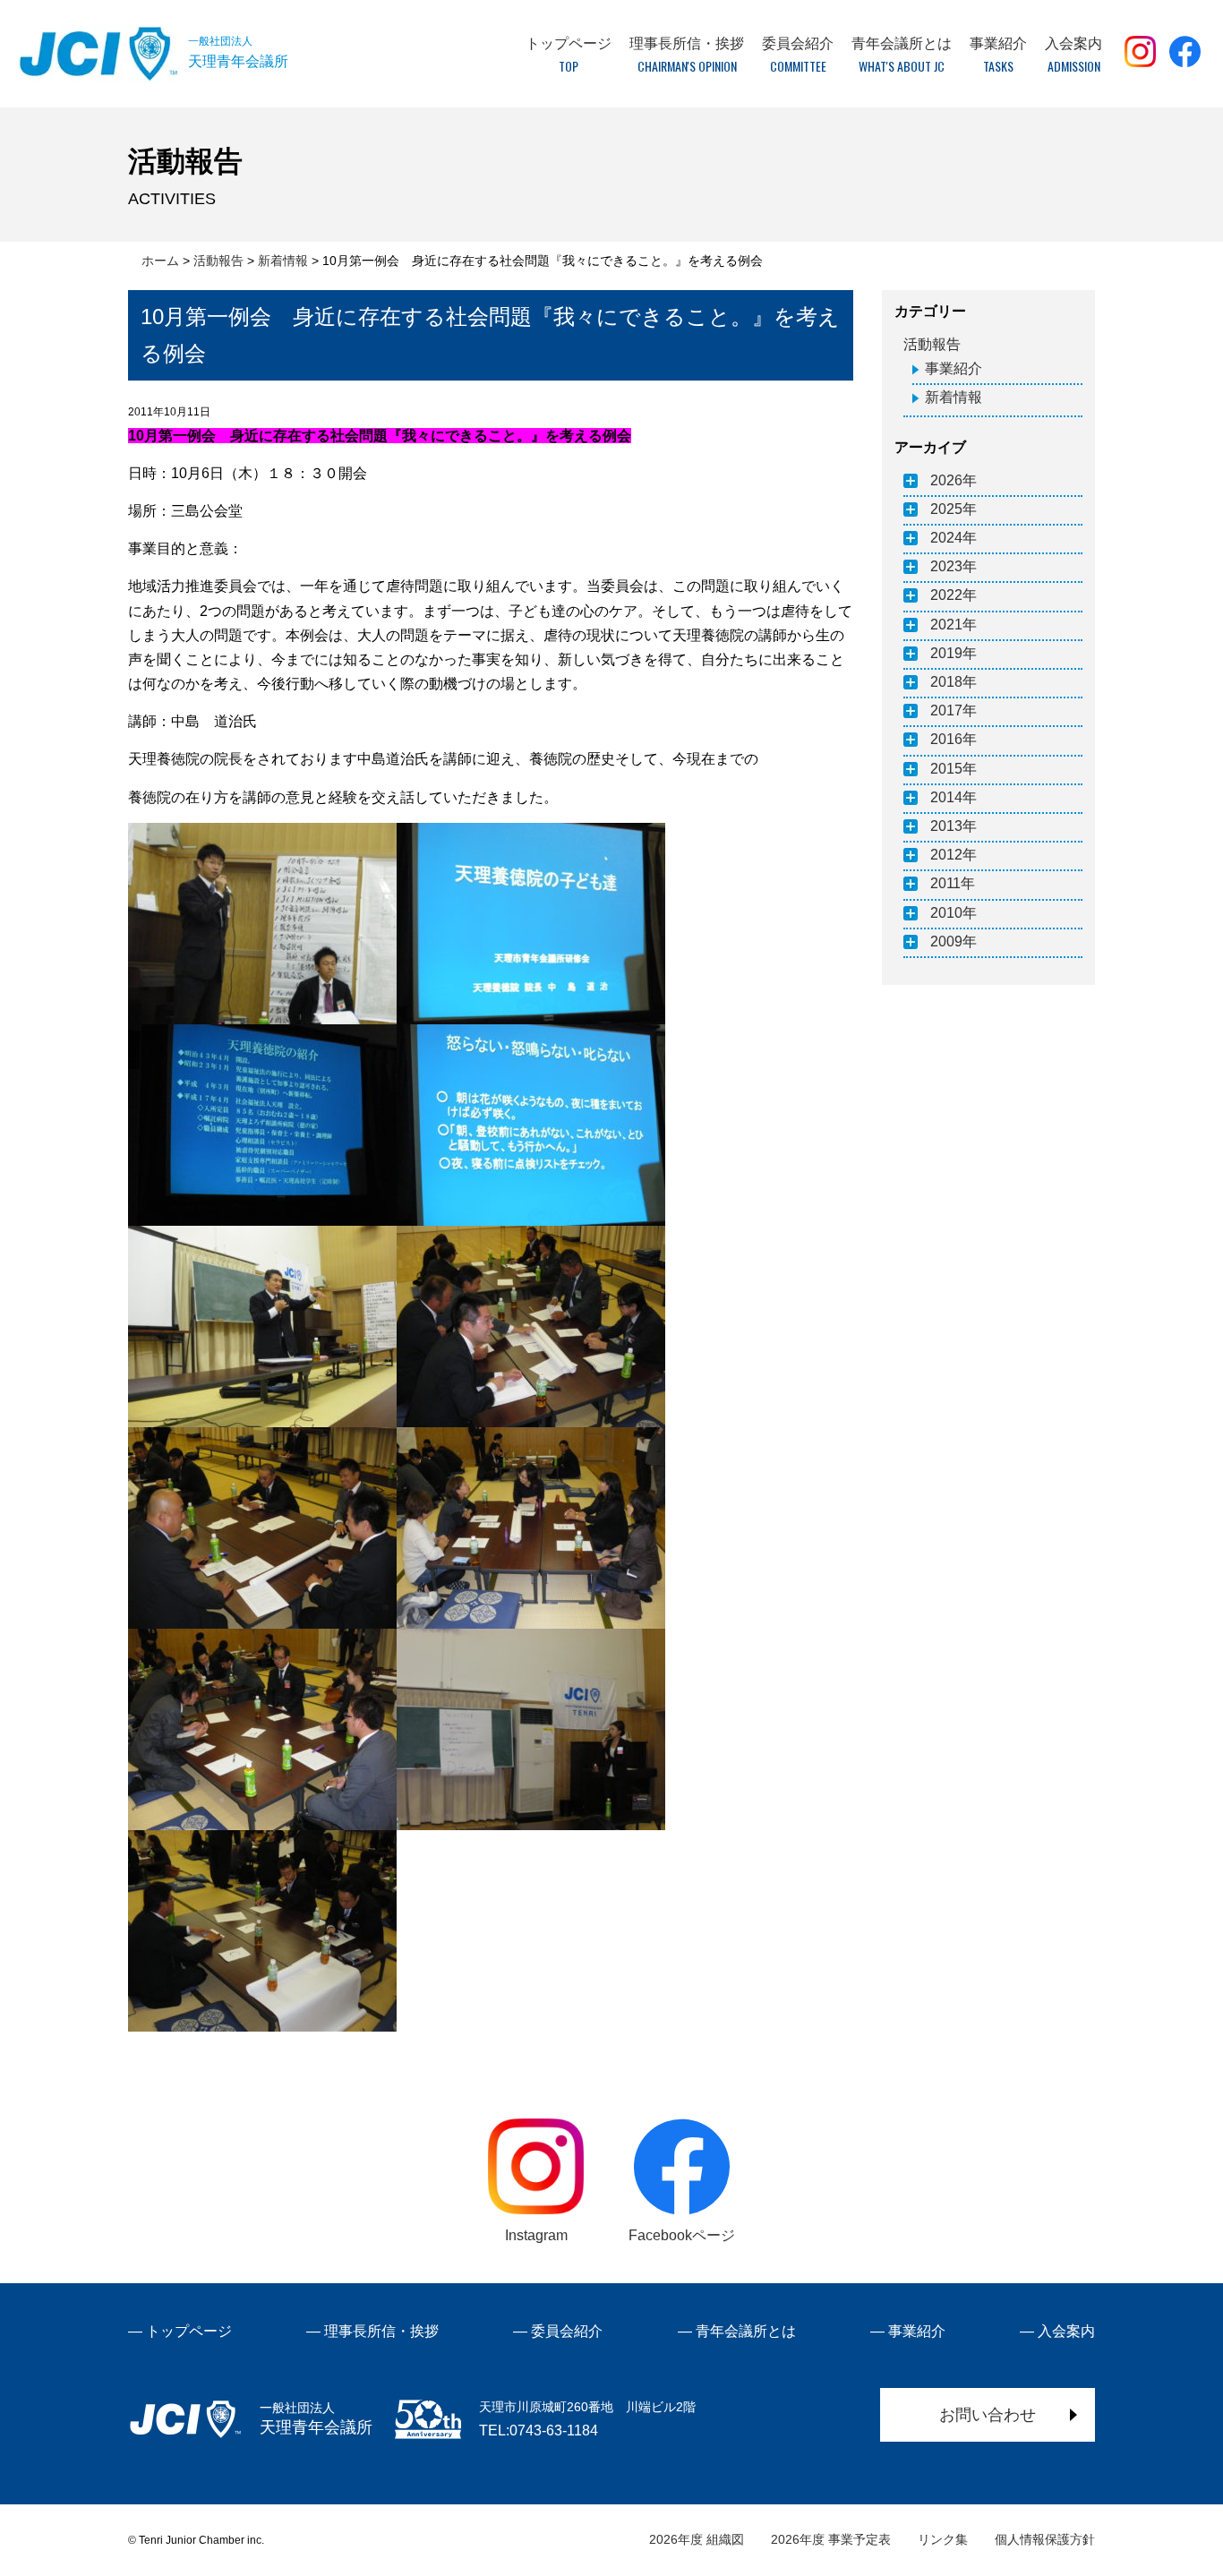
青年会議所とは (746, 2331)
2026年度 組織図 (697, 2539)
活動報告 (932, 344)
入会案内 (1066, 2331)
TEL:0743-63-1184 (539, 2431)
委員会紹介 (567, 2331)
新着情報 (954, 397)
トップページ (189, 2331)
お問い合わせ (988, 2415)
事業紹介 (954, 368)
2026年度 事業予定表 (831, 2539)
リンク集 (943, 2539)
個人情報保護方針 (1045, 2539)
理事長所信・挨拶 (381, 2331)
